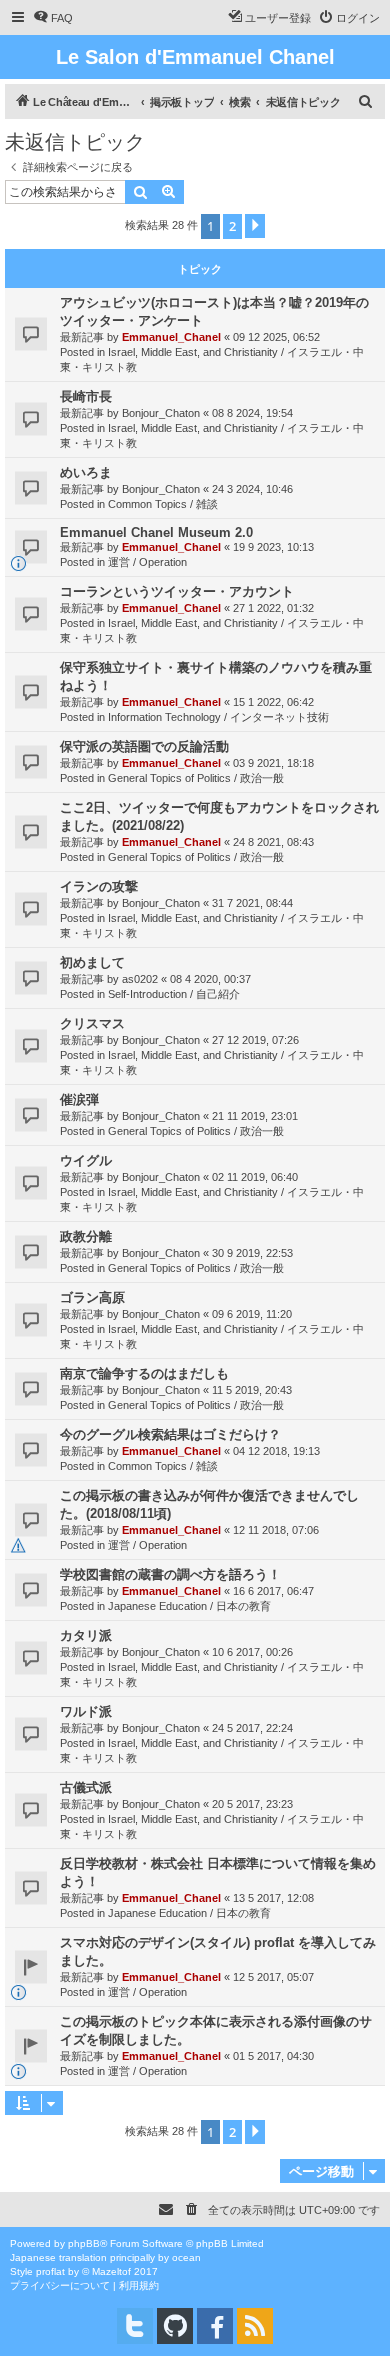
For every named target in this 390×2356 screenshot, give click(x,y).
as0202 (140, 979)
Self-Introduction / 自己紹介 (174, 994)
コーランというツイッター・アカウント (177, 591)
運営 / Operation (147, 562)
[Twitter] (135, 2326)
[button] (255, 226)
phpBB (84, 2243)
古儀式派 (86, 1787)
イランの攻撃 (99, 886)
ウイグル (86, 1160)
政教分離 (86, 1236)
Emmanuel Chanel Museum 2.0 (156, 532)
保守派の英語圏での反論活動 (144, 746)
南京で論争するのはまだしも (144, 1373)
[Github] (175, 2326)
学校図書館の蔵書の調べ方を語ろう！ (170, 1574)
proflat (50, 2271)
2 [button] (232, 226)
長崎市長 (86, 396)
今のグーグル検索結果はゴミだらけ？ (170, 1434)
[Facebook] (215, 2326)
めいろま (86, 472)
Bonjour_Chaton (161, 413)
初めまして (92, 962)
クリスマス (92, 1023)
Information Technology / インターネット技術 (218, 717)
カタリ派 (86, 1635)
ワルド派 (86, 1711)
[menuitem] (53, 18)
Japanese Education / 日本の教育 (189, 1606)
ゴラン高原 (92, 1297)
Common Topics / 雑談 (163, 504)
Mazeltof (111, 2271)
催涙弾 (79, 1099)
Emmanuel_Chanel (171, 337)
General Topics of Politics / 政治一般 (196, 778)
